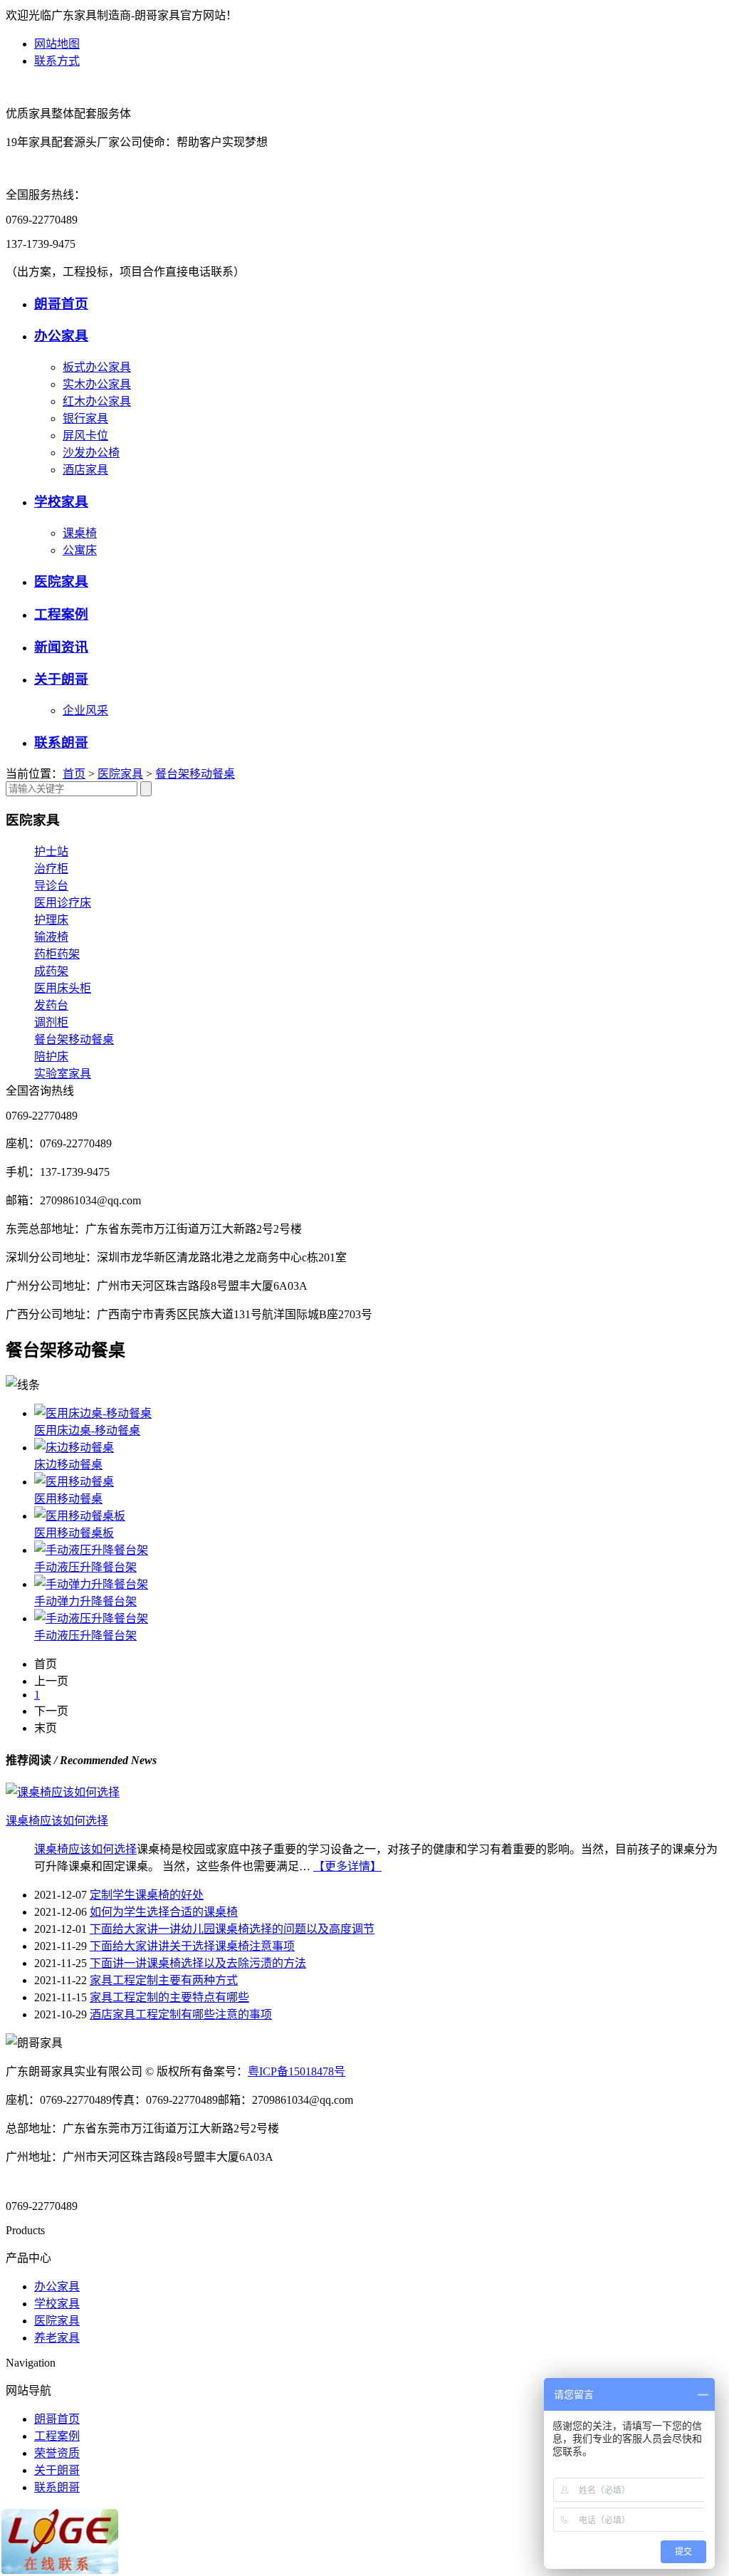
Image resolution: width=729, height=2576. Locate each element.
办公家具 (61, 336)
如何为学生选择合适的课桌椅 (164, 1912)
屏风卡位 (85, 436)
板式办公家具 (97, 367)
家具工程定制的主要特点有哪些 (169, 1997)
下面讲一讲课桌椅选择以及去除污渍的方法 (198, 1963)
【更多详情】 (347, 1866)
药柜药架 (57, 954)
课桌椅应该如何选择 (85, 1849)
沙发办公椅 (91, 453)
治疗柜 (51, 869)
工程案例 (61, 614)
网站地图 (57, 44)
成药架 (51, 971)
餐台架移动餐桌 (195, 774)
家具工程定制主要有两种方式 (164, 1980)
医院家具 (61, 582)
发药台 (51, 1005)
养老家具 (57, 2338)
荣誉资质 (57, 2453)
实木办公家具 (97, 384)
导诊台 (51, 886)
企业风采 (85, 710)
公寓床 (80, 550)
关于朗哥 (61, 679)
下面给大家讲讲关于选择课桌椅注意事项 (192, 1946)
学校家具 (61, 502)
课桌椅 (80, 533)
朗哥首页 (61, 304)
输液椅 (51, 937)
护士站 (51, 851)
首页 (74, 774)
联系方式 (57, 61)
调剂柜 (51, 1022)
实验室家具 (63, 1074)
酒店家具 (85, 470)
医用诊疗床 (63, 903)
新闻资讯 (61, 647)
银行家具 (85, 418)
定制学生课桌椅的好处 (147, 1895)
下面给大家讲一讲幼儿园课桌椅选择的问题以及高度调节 (232, 1929)
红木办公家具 (97, 401)
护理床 (51, 920)
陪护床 (51, 1057)
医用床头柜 (63, 988)
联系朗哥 (61, 742)
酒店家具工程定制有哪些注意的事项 (181, 2014)
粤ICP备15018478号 (297, 2071)
